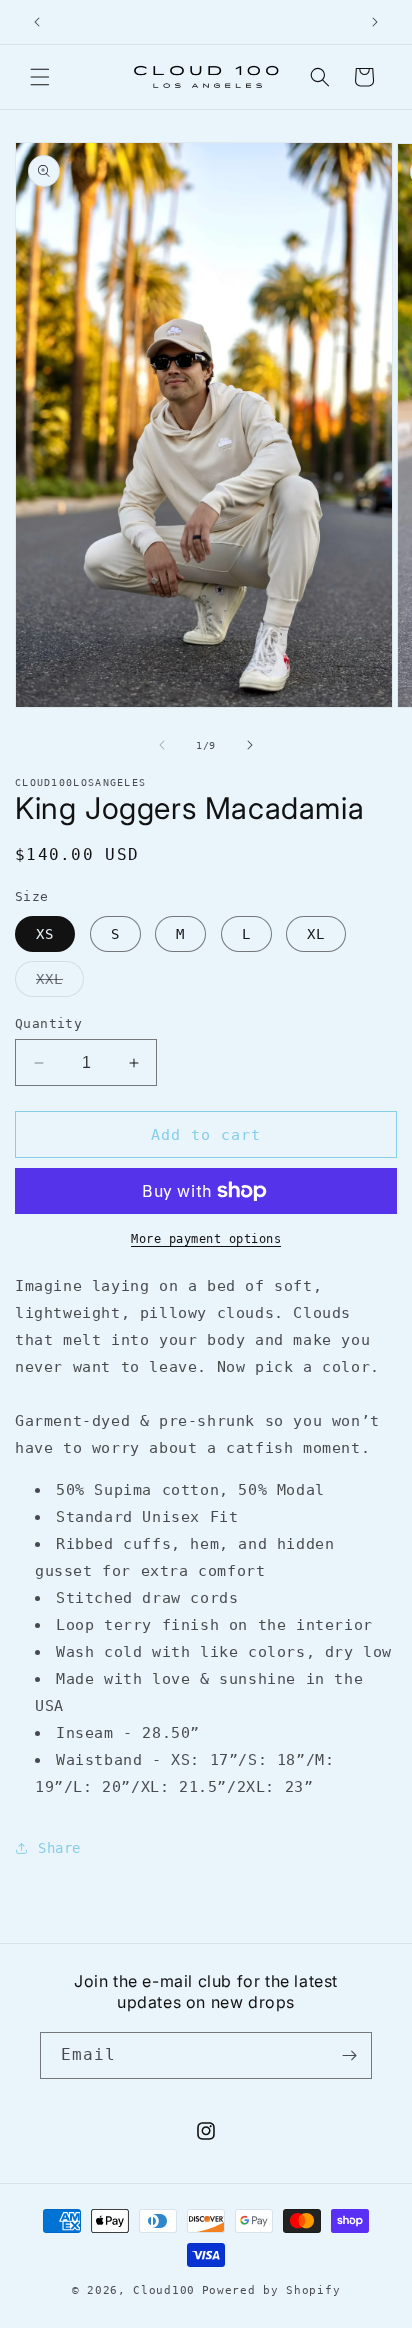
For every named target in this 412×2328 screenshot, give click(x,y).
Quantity (48, 1023)
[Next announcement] (375, 22)
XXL (60, 983)
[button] (40, 77)
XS (45, 934)
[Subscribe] (349, 2055)
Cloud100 (164, 2290)
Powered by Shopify (271, 2290)
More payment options (206, 1239)
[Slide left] (162, 745)
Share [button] (59, 1848)
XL (316, 934)
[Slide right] (250, 745)
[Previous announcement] (37, 22)
